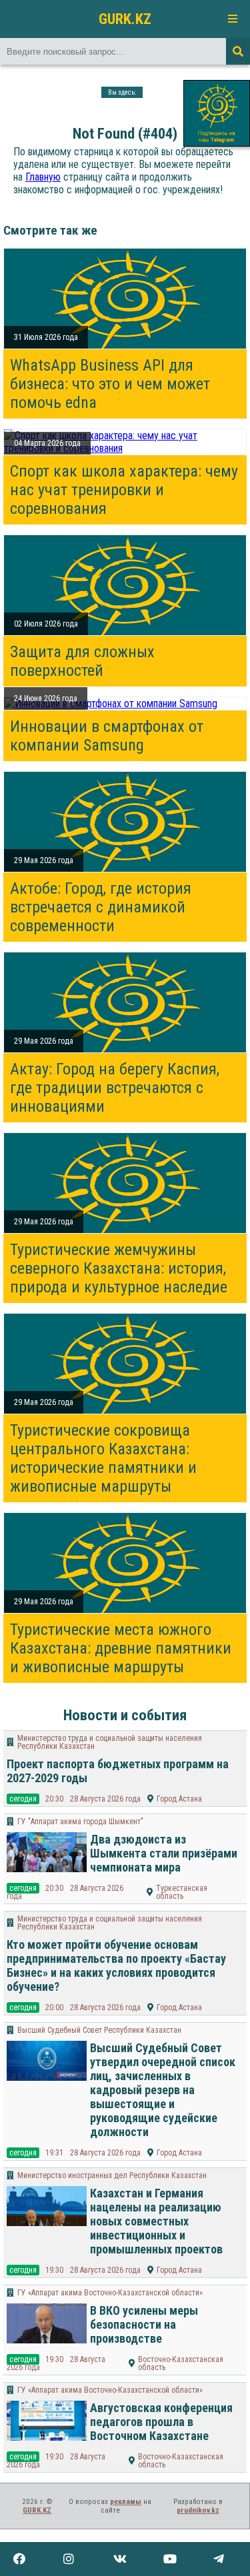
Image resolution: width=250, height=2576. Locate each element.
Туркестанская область (182, 1892)
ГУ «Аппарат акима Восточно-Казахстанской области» (110, 2293)
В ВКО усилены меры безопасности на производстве (144, 2324)
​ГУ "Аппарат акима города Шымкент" (80, 1822)
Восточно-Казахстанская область (181, 2363)
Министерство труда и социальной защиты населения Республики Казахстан (110, 1742)
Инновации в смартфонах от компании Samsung (107, 736)
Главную (43, 177)
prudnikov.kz (198, 2510)
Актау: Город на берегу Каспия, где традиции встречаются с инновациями (115, 1088)
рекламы (126, 2502)
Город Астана (179, 1799)
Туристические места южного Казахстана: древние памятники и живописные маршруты (121, 1648)
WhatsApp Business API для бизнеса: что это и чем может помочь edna (110, 384)
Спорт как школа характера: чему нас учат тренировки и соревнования (124, 490)
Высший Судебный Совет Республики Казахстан (99, 2030)
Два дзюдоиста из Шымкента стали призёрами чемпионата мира (164, 1853)
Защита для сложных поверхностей (82, 661)
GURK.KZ (125, 19)
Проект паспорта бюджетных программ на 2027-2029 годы (118, 1771)
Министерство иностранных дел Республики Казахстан (112, 2175)
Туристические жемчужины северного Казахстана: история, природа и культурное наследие (119, 1268)
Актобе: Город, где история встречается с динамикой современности (101, 907)
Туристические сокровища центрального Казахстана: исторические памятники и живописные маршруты (103, 1458)
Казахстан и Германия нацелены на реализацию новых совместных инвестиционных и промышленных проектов (156, 2221)
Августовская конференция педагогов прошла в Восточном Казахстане (161, 2422)
